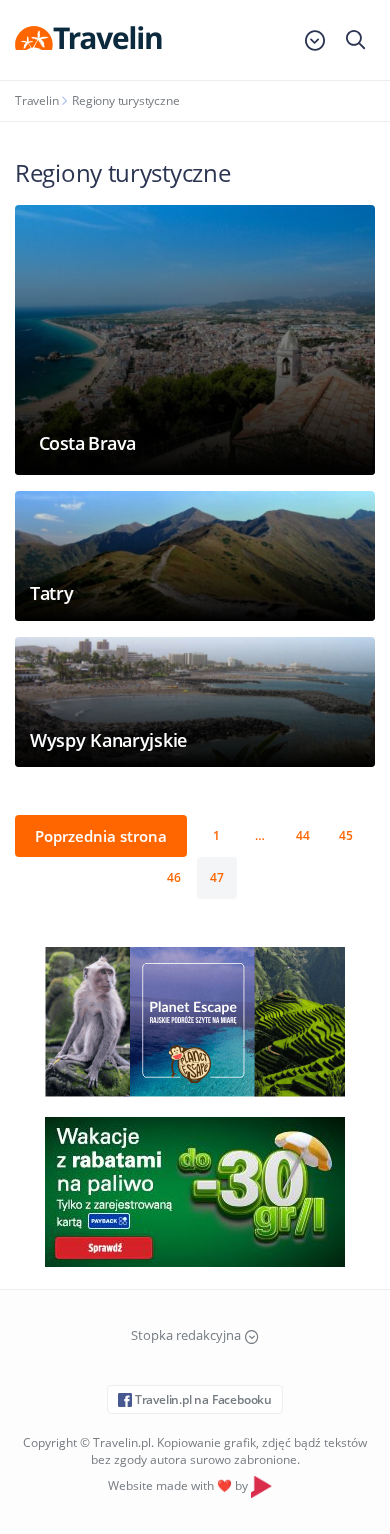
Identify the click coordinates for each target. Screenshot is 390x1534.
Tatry (52, 593)
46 (174, 877)
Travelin (36, 100)
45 (346, 835)
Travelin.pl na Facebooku (202, 1399)
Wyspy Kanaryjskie (108, 740)
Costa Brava (87, 443)
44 (303, 835)
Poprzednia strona (101, 836)
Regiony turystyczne (125, 100)
